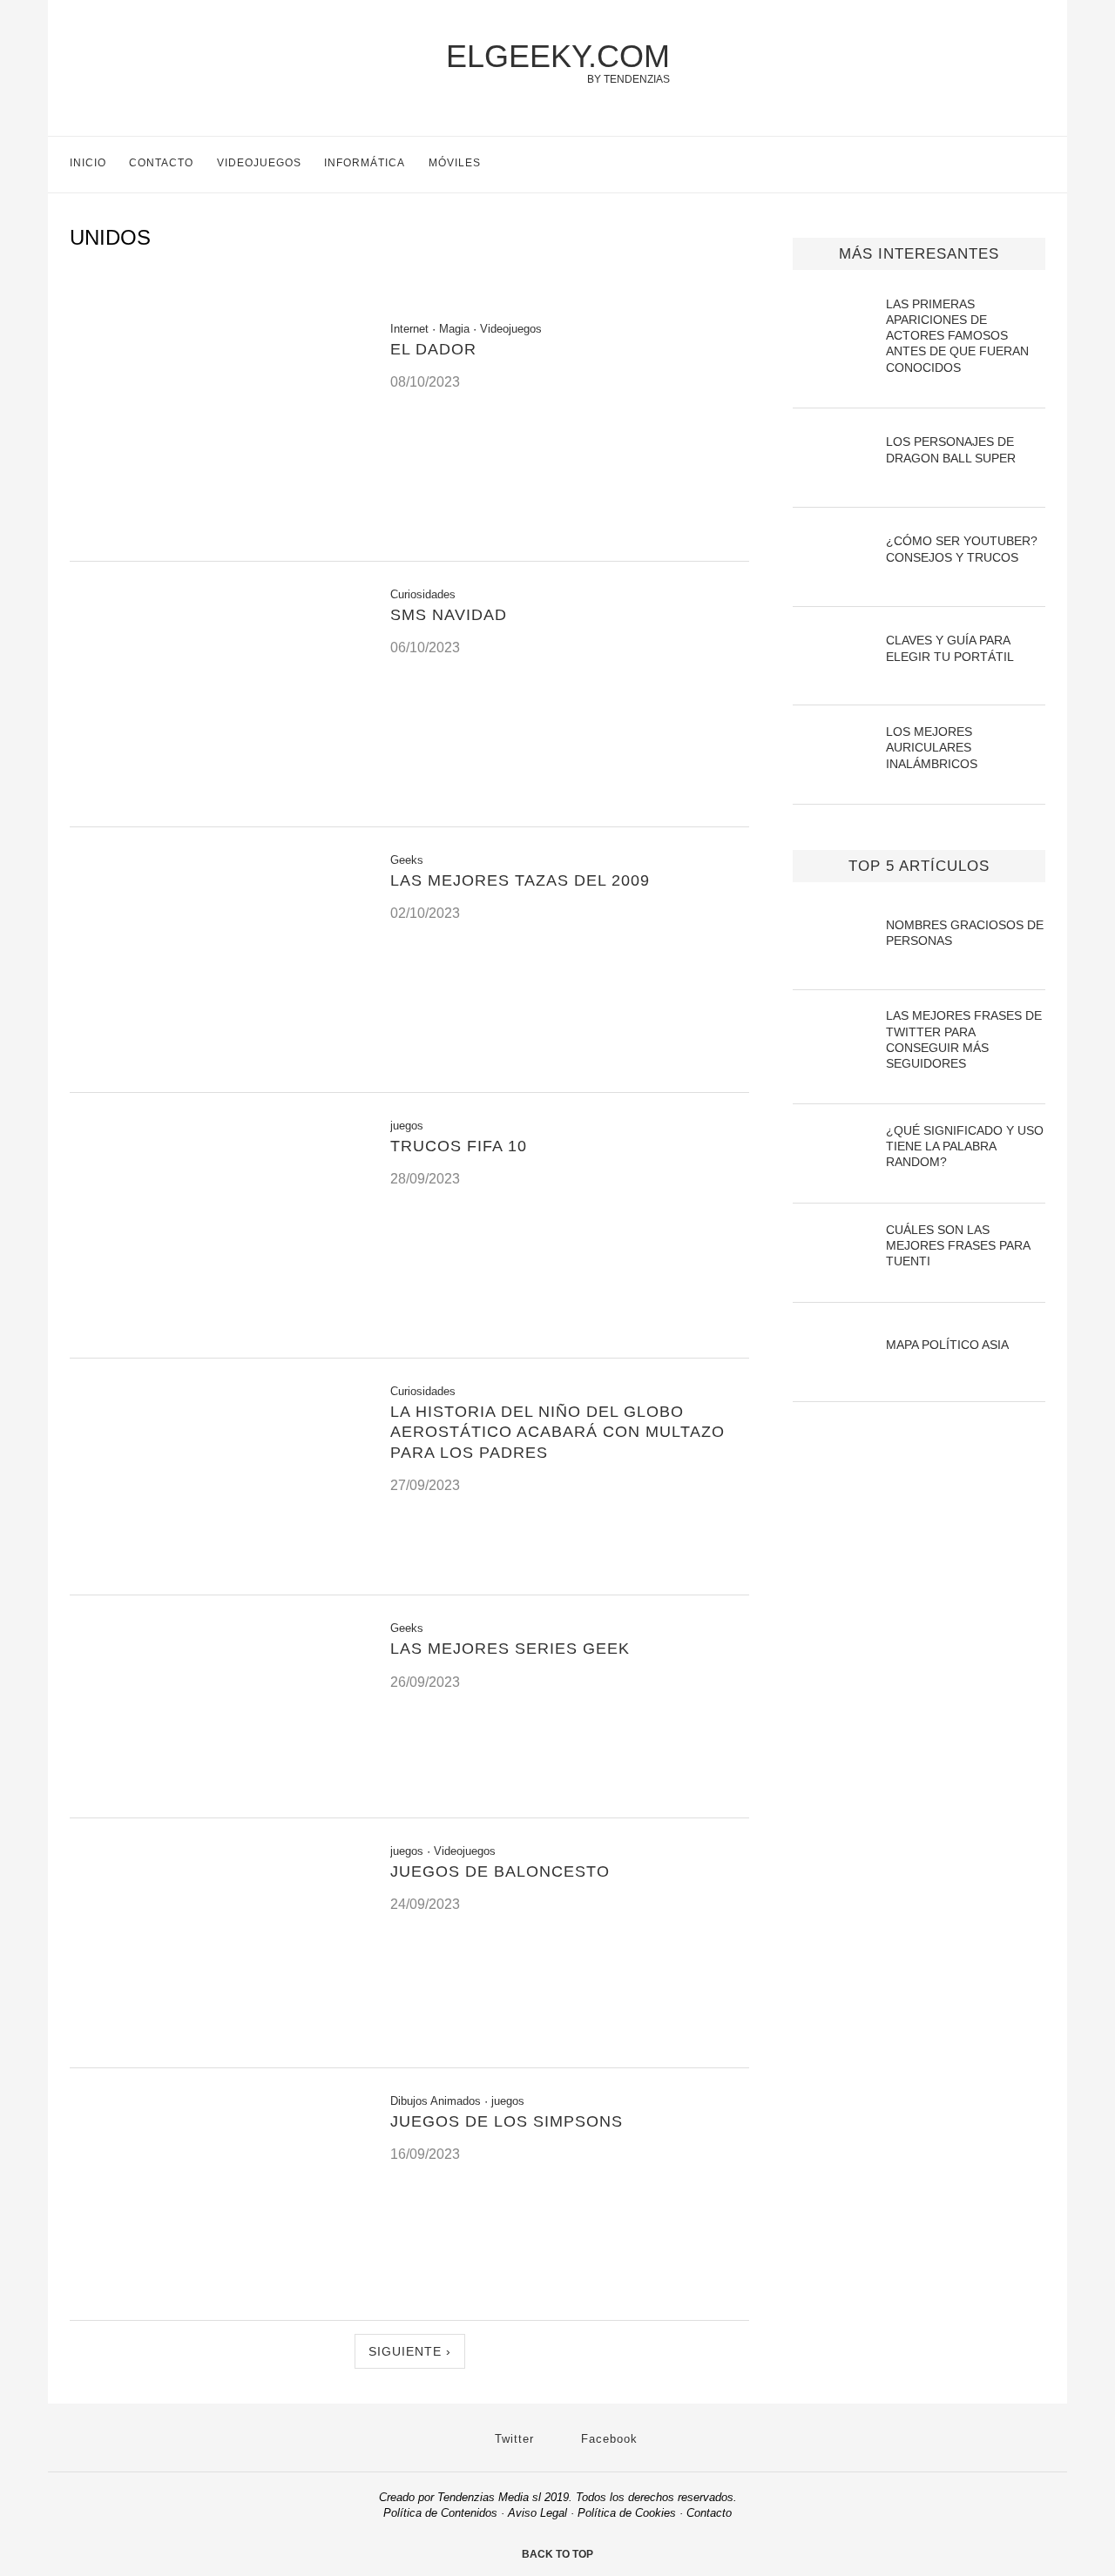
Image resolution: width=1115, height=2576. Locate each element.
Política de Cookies (627, 2513)
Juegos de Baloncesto (500, 1871)
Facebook (607, 2439)
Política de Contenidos (440, 2513)
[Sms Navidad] (217, 805)
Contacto (161, 163)
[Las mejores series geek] (217, 1796)
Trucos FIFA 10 (459, 1146)
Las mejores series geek (510, 1649)
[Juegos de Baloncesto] (217, 2046)
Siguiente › (410, 2351)
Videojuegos (259, 163)
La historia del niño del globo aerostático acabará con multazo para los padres (557, 1432)
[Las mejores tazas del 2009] (217, 1071)
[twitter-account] (1001, 165)
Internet (409, 329)
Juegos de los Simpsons (507, 2121)
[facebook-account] (1038, 165)
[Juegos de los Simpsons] (217, 2299)
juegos (407, 1126)
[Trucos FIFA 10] (217, 1336)
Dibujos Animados (436, 2101)
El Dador (433, 349)
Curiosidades (423, 594)
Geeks (407, 860)
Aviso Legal (537, 2513)
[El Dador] (217, 539)
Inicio (88, 163)
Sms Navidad (449, 615)
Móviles (455, 163)
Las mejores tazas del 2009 (520, 880)
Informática (365, 163)
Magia (454, 329)
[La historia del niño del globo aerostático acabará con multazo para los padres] (217, 1573)
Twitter (512, 2439)
